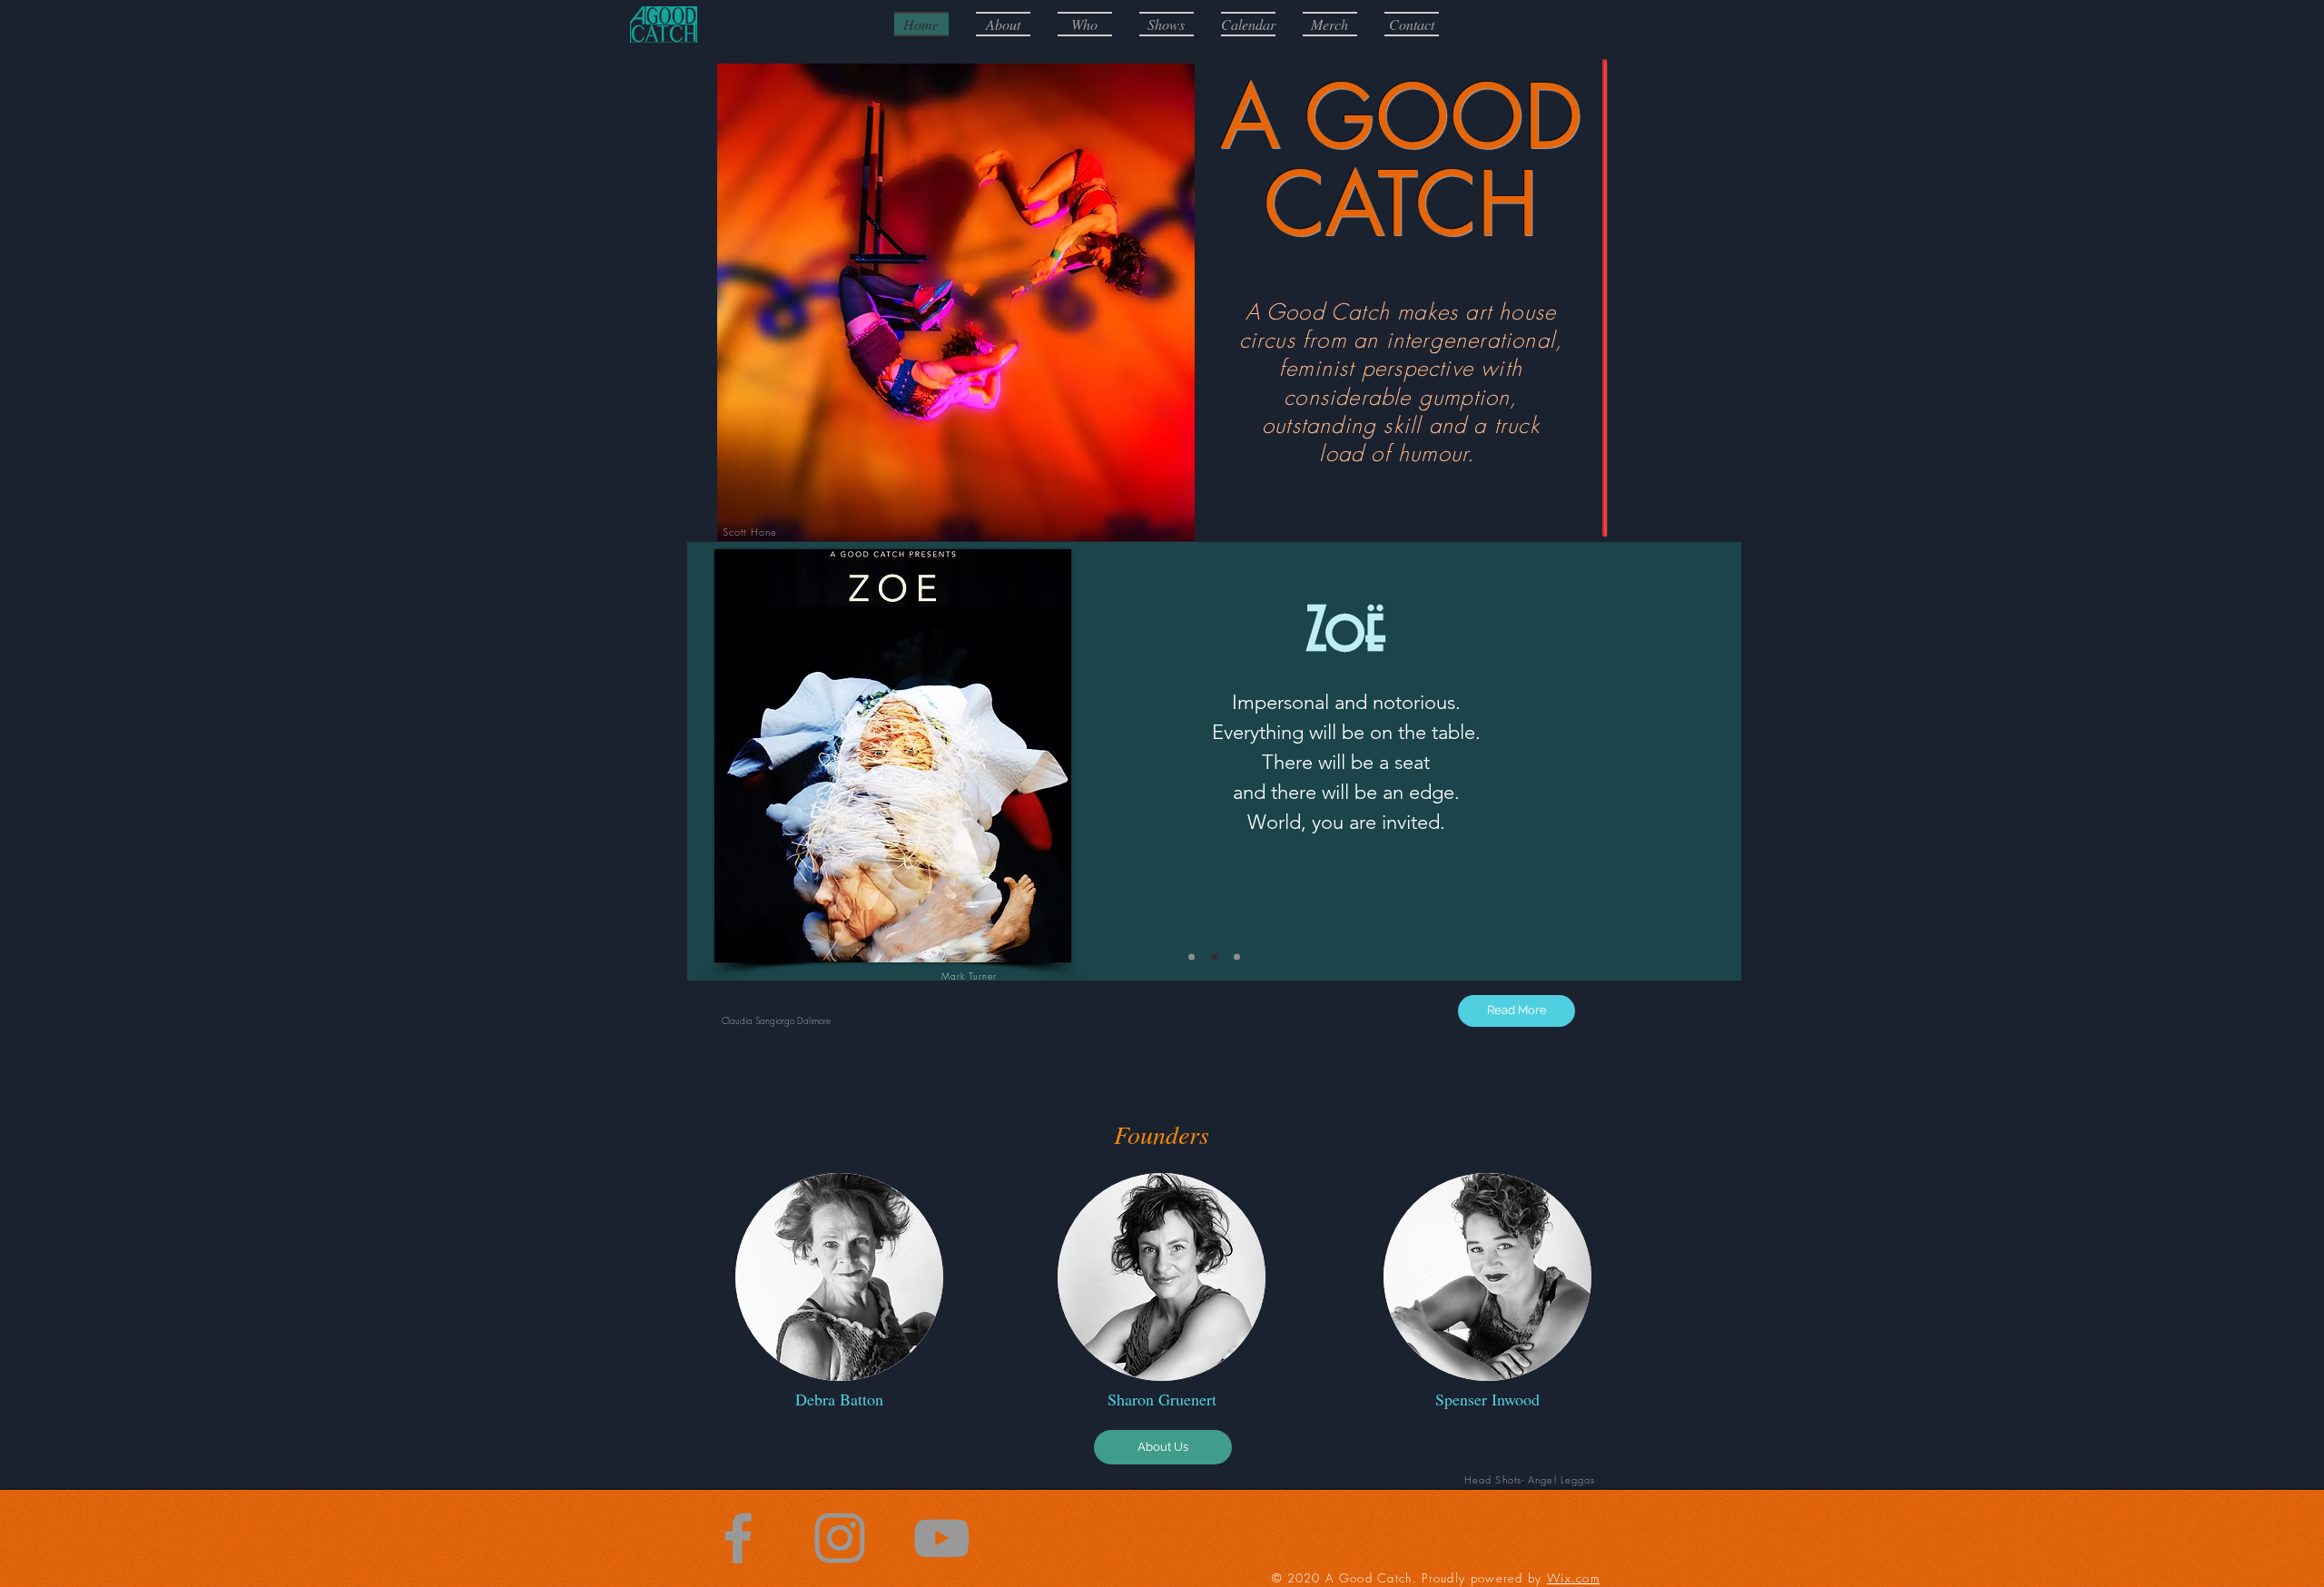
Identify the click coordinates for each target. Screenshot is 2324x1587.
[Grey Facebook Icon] (738, 1538)
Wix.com (1573, 1578)
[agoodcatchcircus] (840, 1538)
